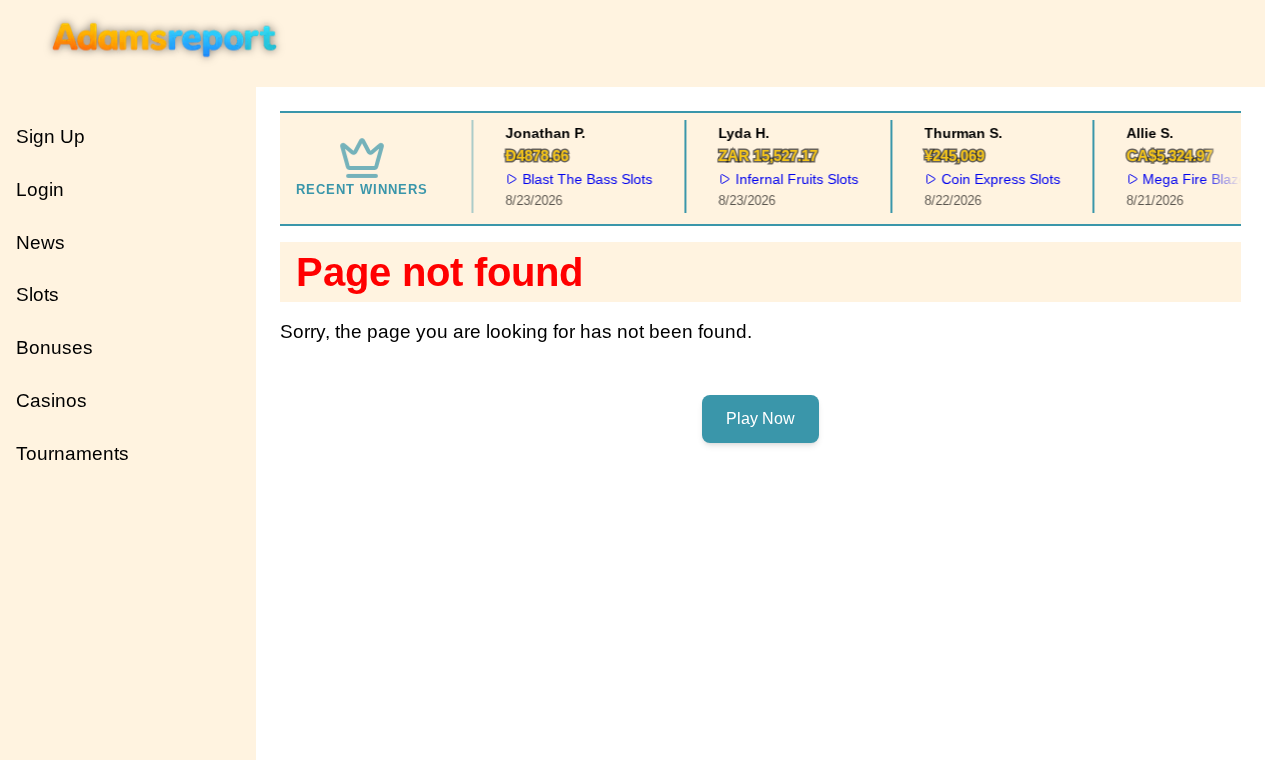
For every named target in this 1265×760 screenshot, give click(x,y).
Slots (37, 294)
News (40, 242)
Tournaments (72, 453)
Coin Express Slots (998, 179)
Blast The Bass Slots (585, 179)
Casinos (51, 400)
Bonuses (54, 347)
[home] (165, 73)
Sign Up (50, 136)
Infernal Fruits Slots (794, 179)
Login (40, 189)
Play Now (760, 418)
